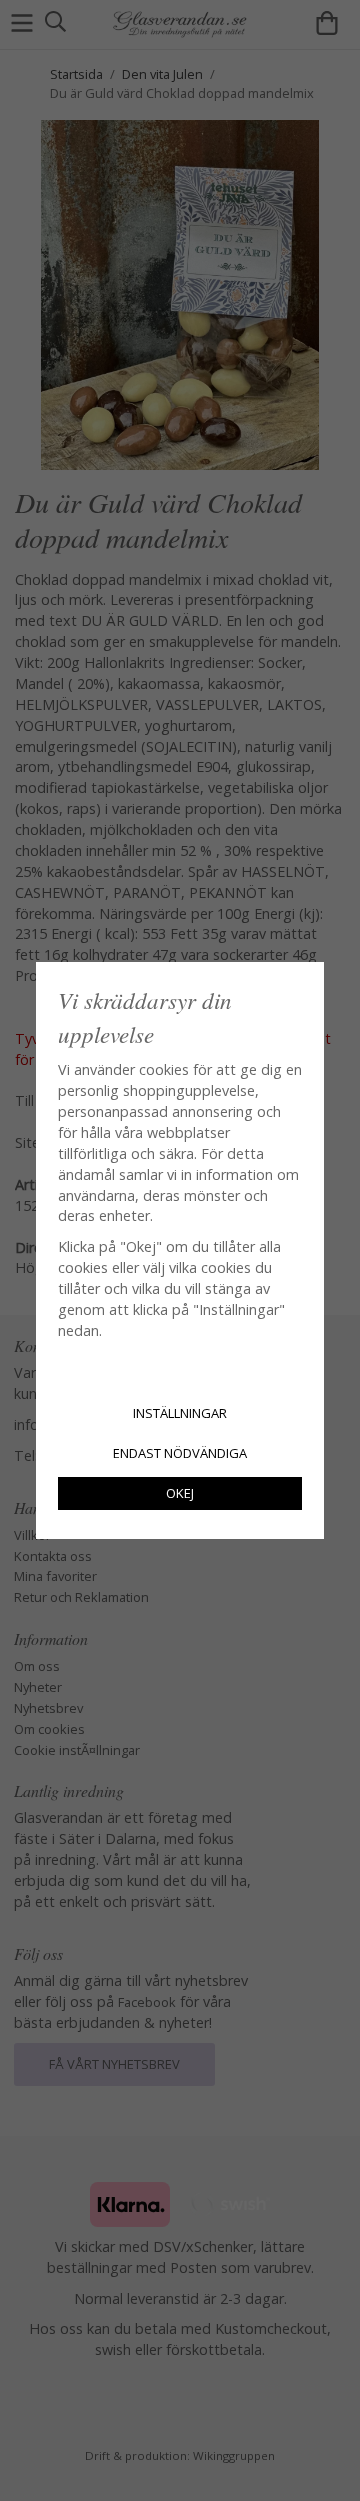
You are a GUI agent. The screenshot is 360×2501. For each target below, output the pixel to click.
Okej (180, 1493)
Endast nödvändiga (180, 1453)
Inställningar (180, 1413)
